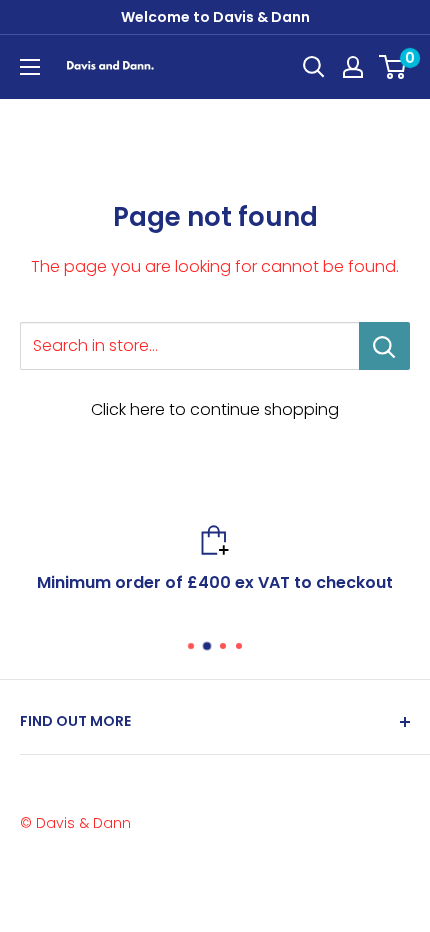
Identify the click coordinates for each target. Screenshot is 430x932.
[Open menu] (30, 67)
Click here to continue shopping (215, 409)
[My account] (353, 67)
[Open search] (314, 67)
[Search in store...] (384, 346)
